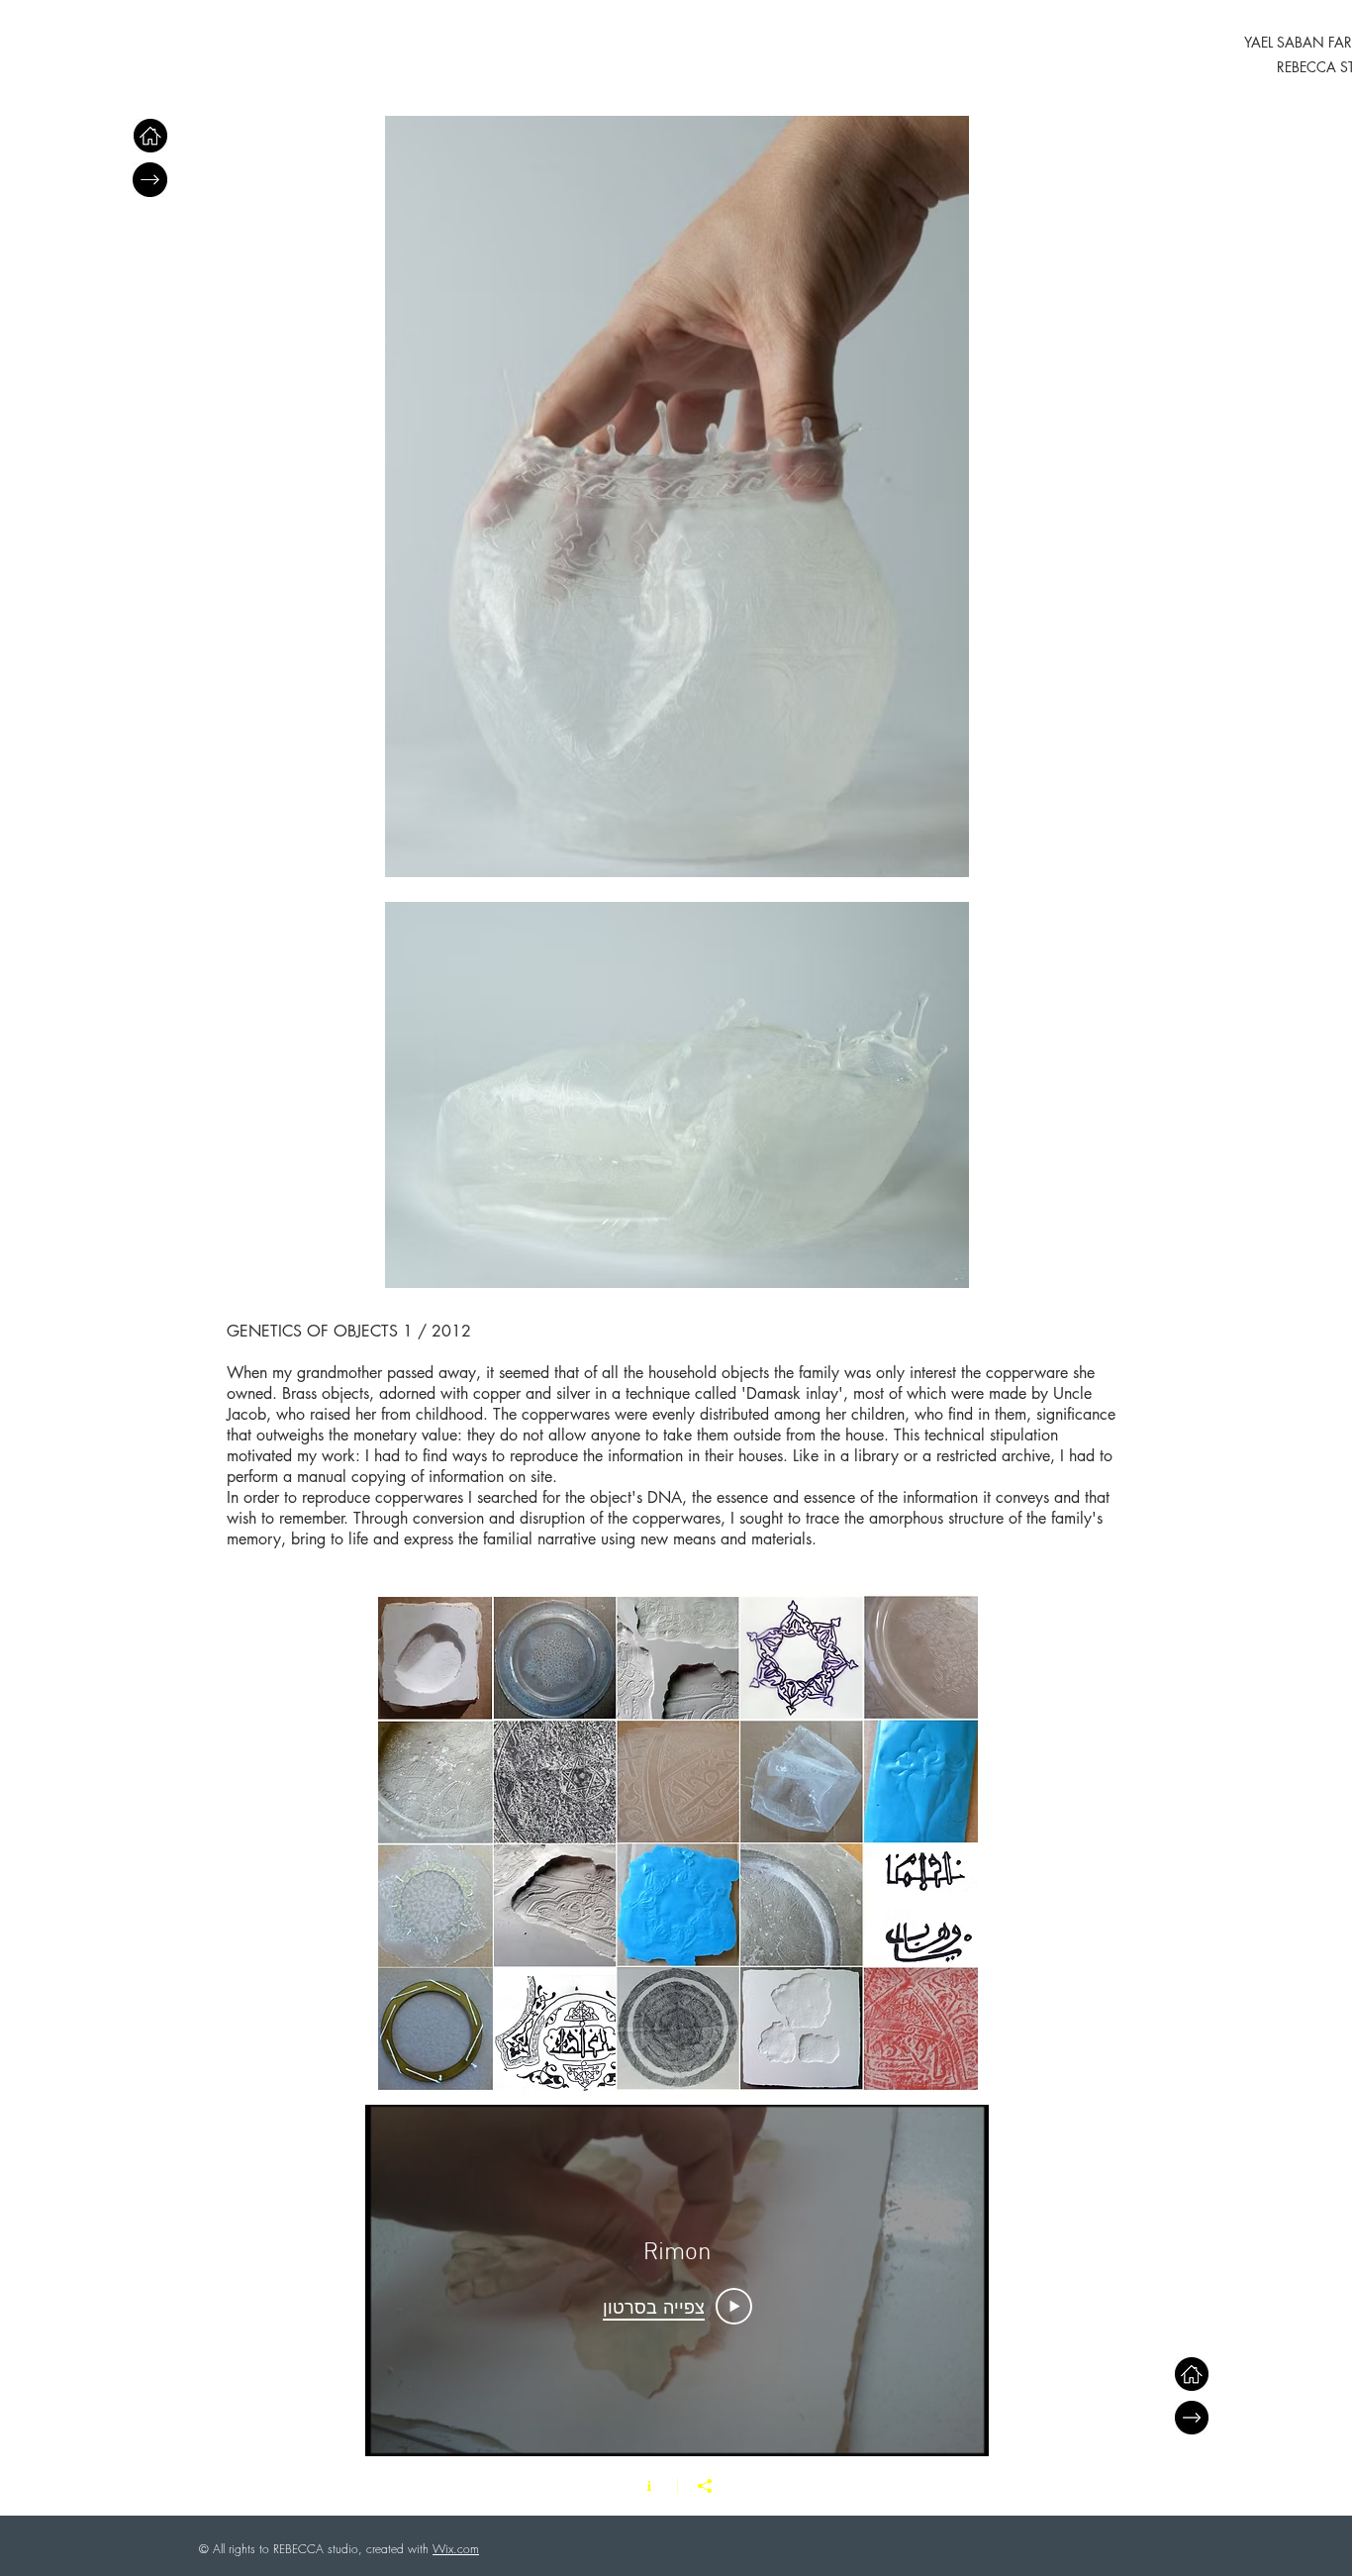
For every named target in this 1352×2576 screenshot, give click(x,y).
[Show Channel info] (649, 2486)
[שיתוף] (705, 2486)
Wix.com (456, 2549)
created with (397, 2549)
